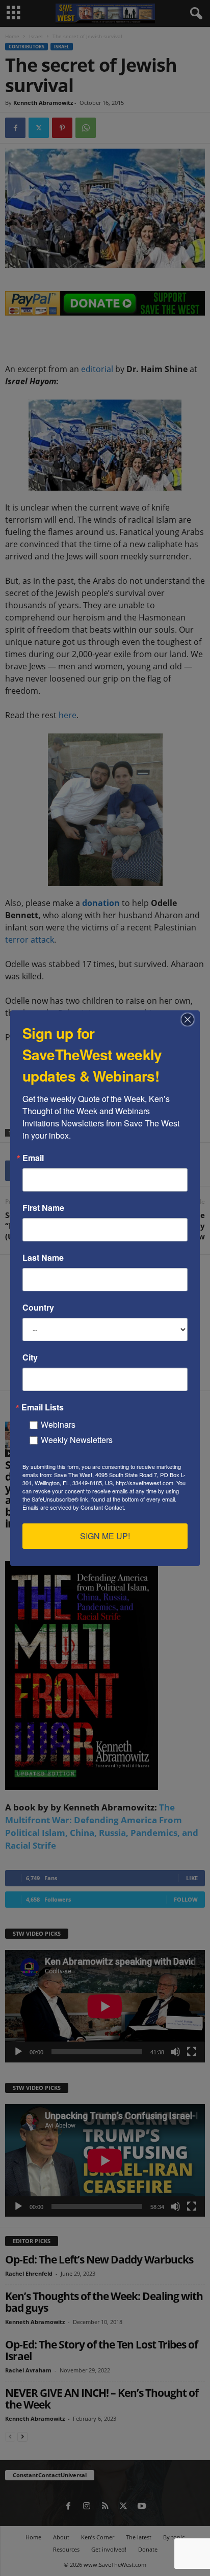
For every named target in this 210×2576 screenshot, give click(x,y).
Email (33, 1158)
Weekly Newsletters (77, 1440)
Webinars (58, 1424)
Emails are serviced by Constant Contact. (74, 1507)
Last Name (43, 1258)
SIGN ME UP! (105, 1536)
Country (38, 1308)
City (30, 1357)
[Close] (191, 1020)
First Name (43, 1208)
